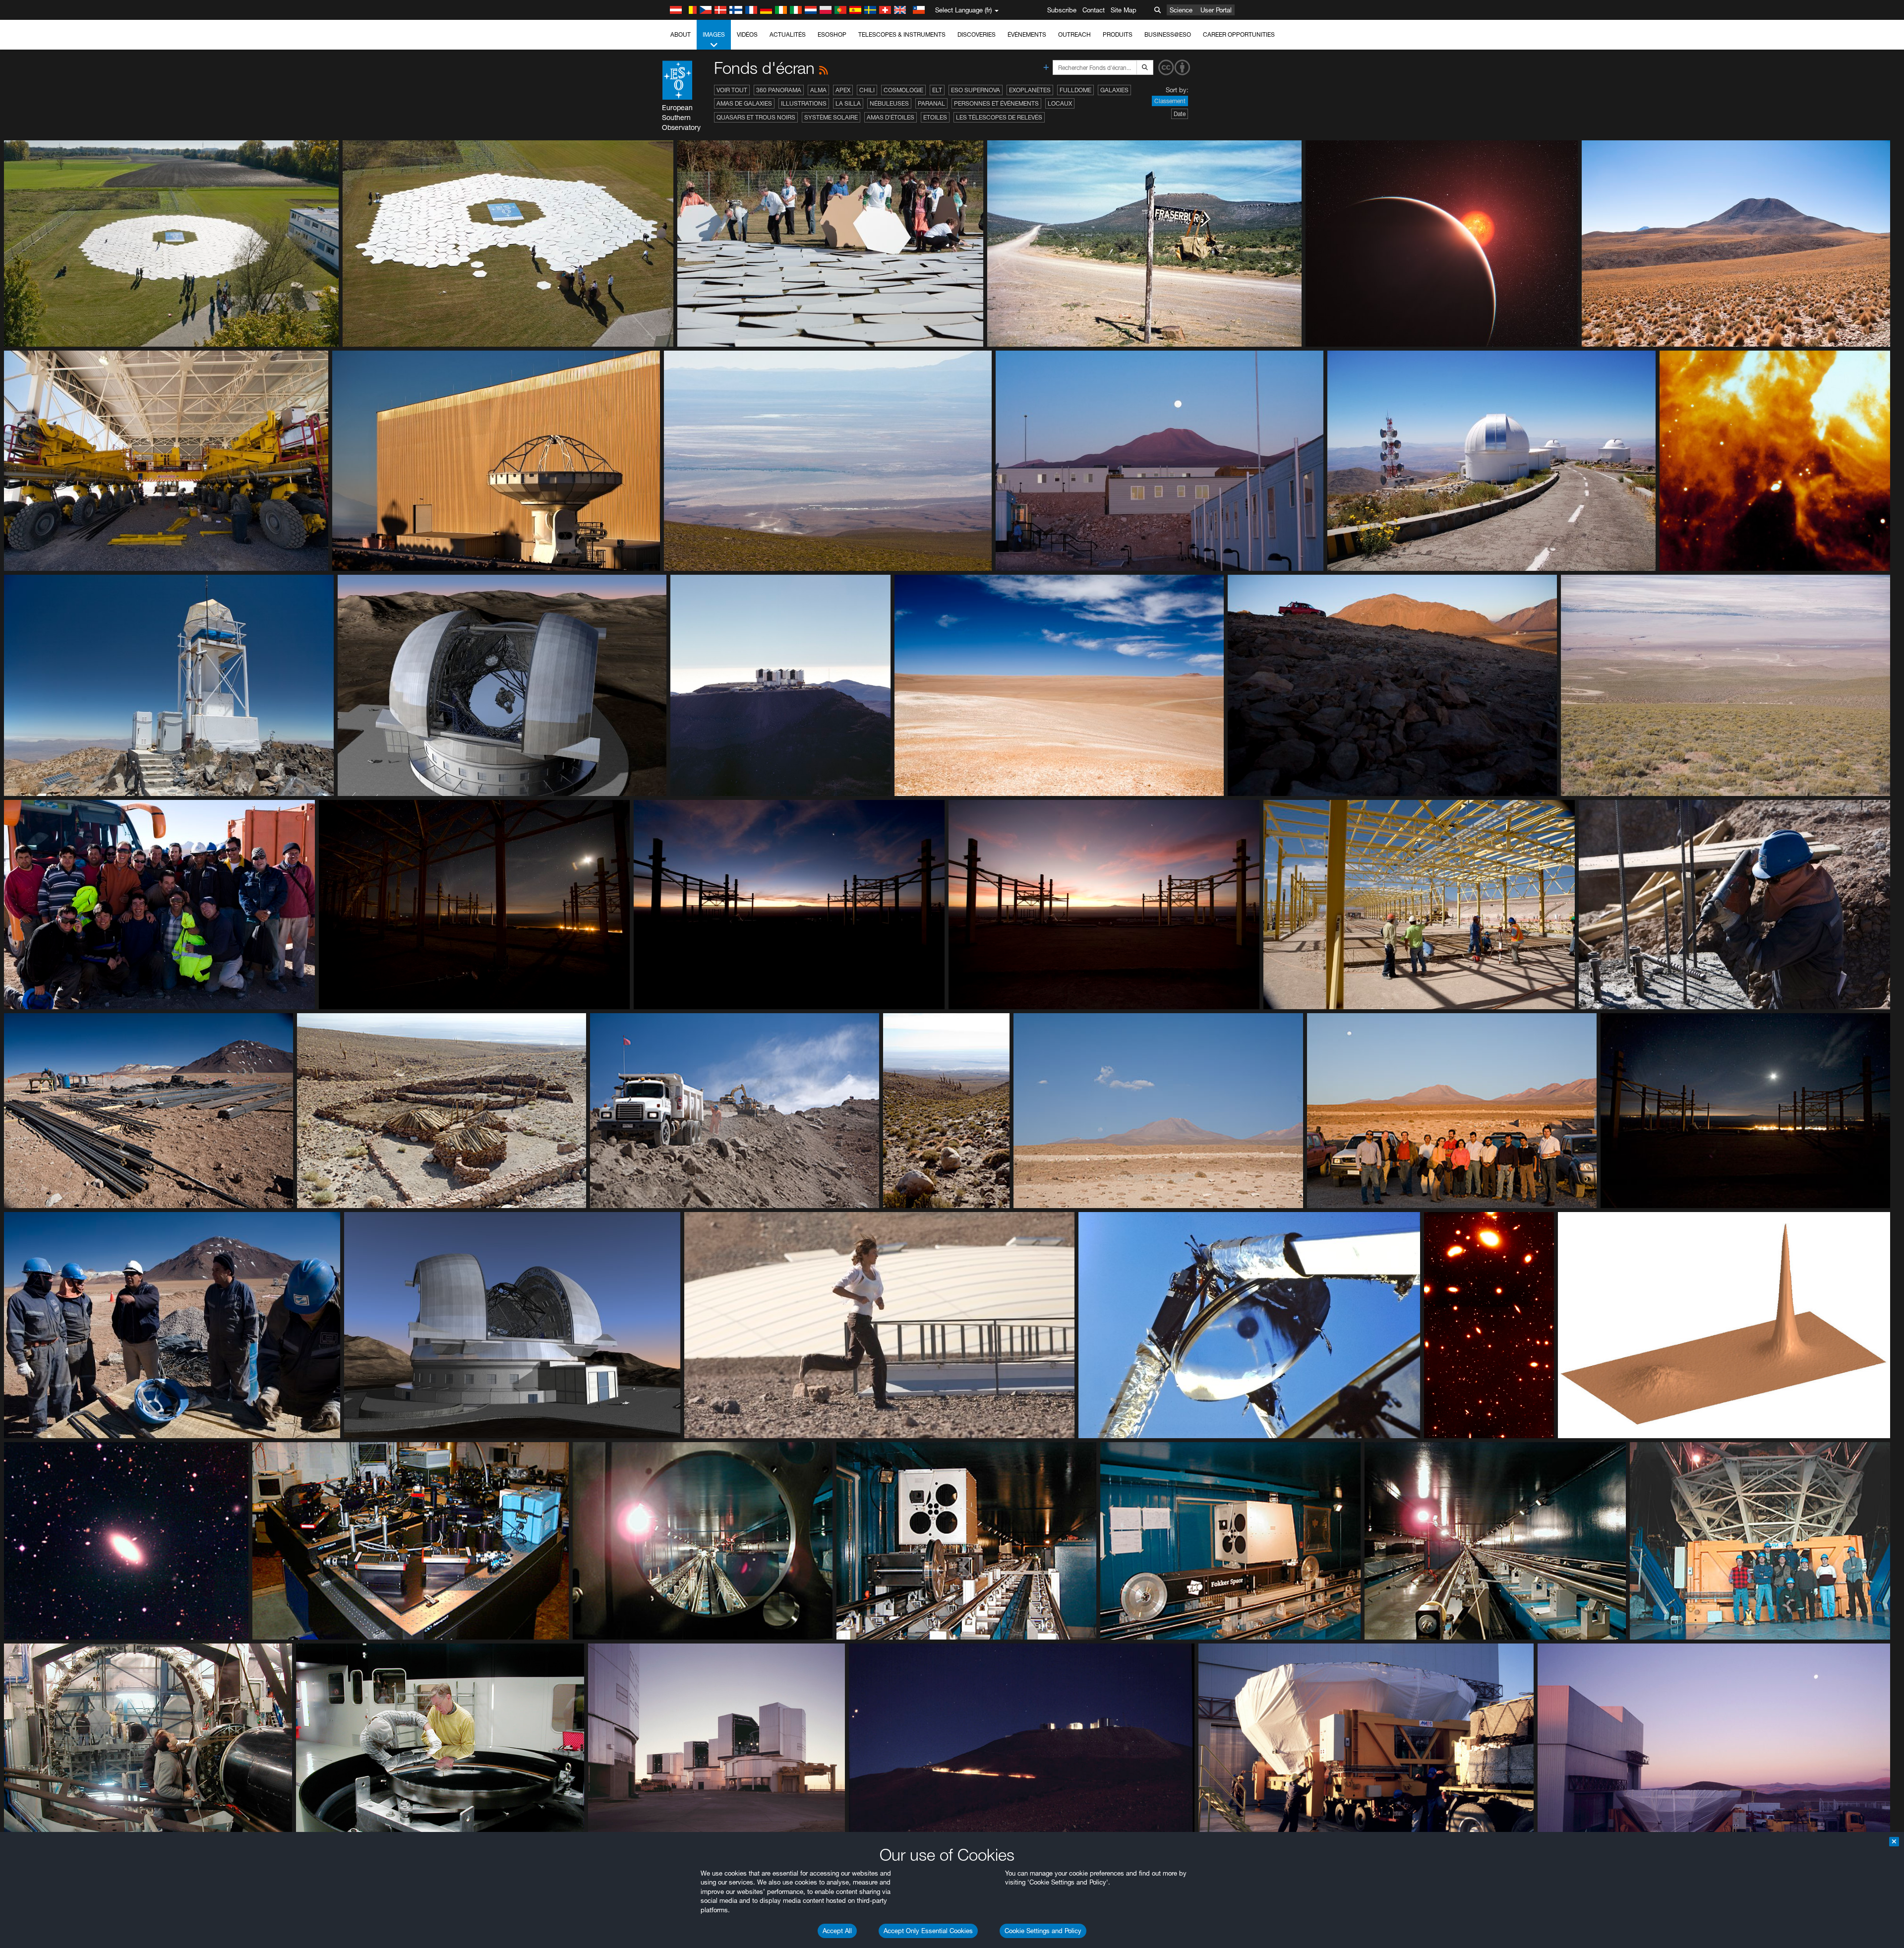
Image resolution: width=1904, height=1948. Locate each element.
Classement (1170, 101)
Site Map (1124, 10)
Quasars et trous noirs (756, 117)
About (681, 34)
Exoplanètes (1030, 90)
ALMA (818, 90)
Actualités (788, 34)
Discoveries (977, 34)
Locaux (1060, 103)
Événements (1027, 34)
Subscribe (1062, 10)
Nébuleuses (889, 103)
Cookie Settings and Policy (1043, 1931)
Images (714, 34)
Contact (1094, 10)
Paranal (931, 103)
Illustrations (804, 103)
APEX (843, 90)
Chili (867, 90)
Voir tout (732, 90)
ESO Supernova (976, 90)
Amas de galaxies (744, 103)
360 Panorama (779, 90)
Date (1180, 114)
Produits (1118, 34)
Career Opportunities (1239, 34)
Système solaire (831, 117)
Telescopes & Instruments (902, 34)
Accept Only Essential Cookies (928, 1931)
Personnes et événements (996, 103)
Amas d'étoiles (891, 117)
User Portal (1216, 10)
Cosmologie (903, 90)
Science (1181, 10)
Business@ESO (1168, 34)
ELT (937, 90)
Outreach (1074, 34)
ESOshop (832, 34)
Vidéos (747, 34)
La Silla (848, 103)
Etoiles (935, 117)
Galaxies (1114, 90)
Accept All (837, 1931)
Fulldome (1075, 90)
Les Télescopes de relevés (999, 117)
